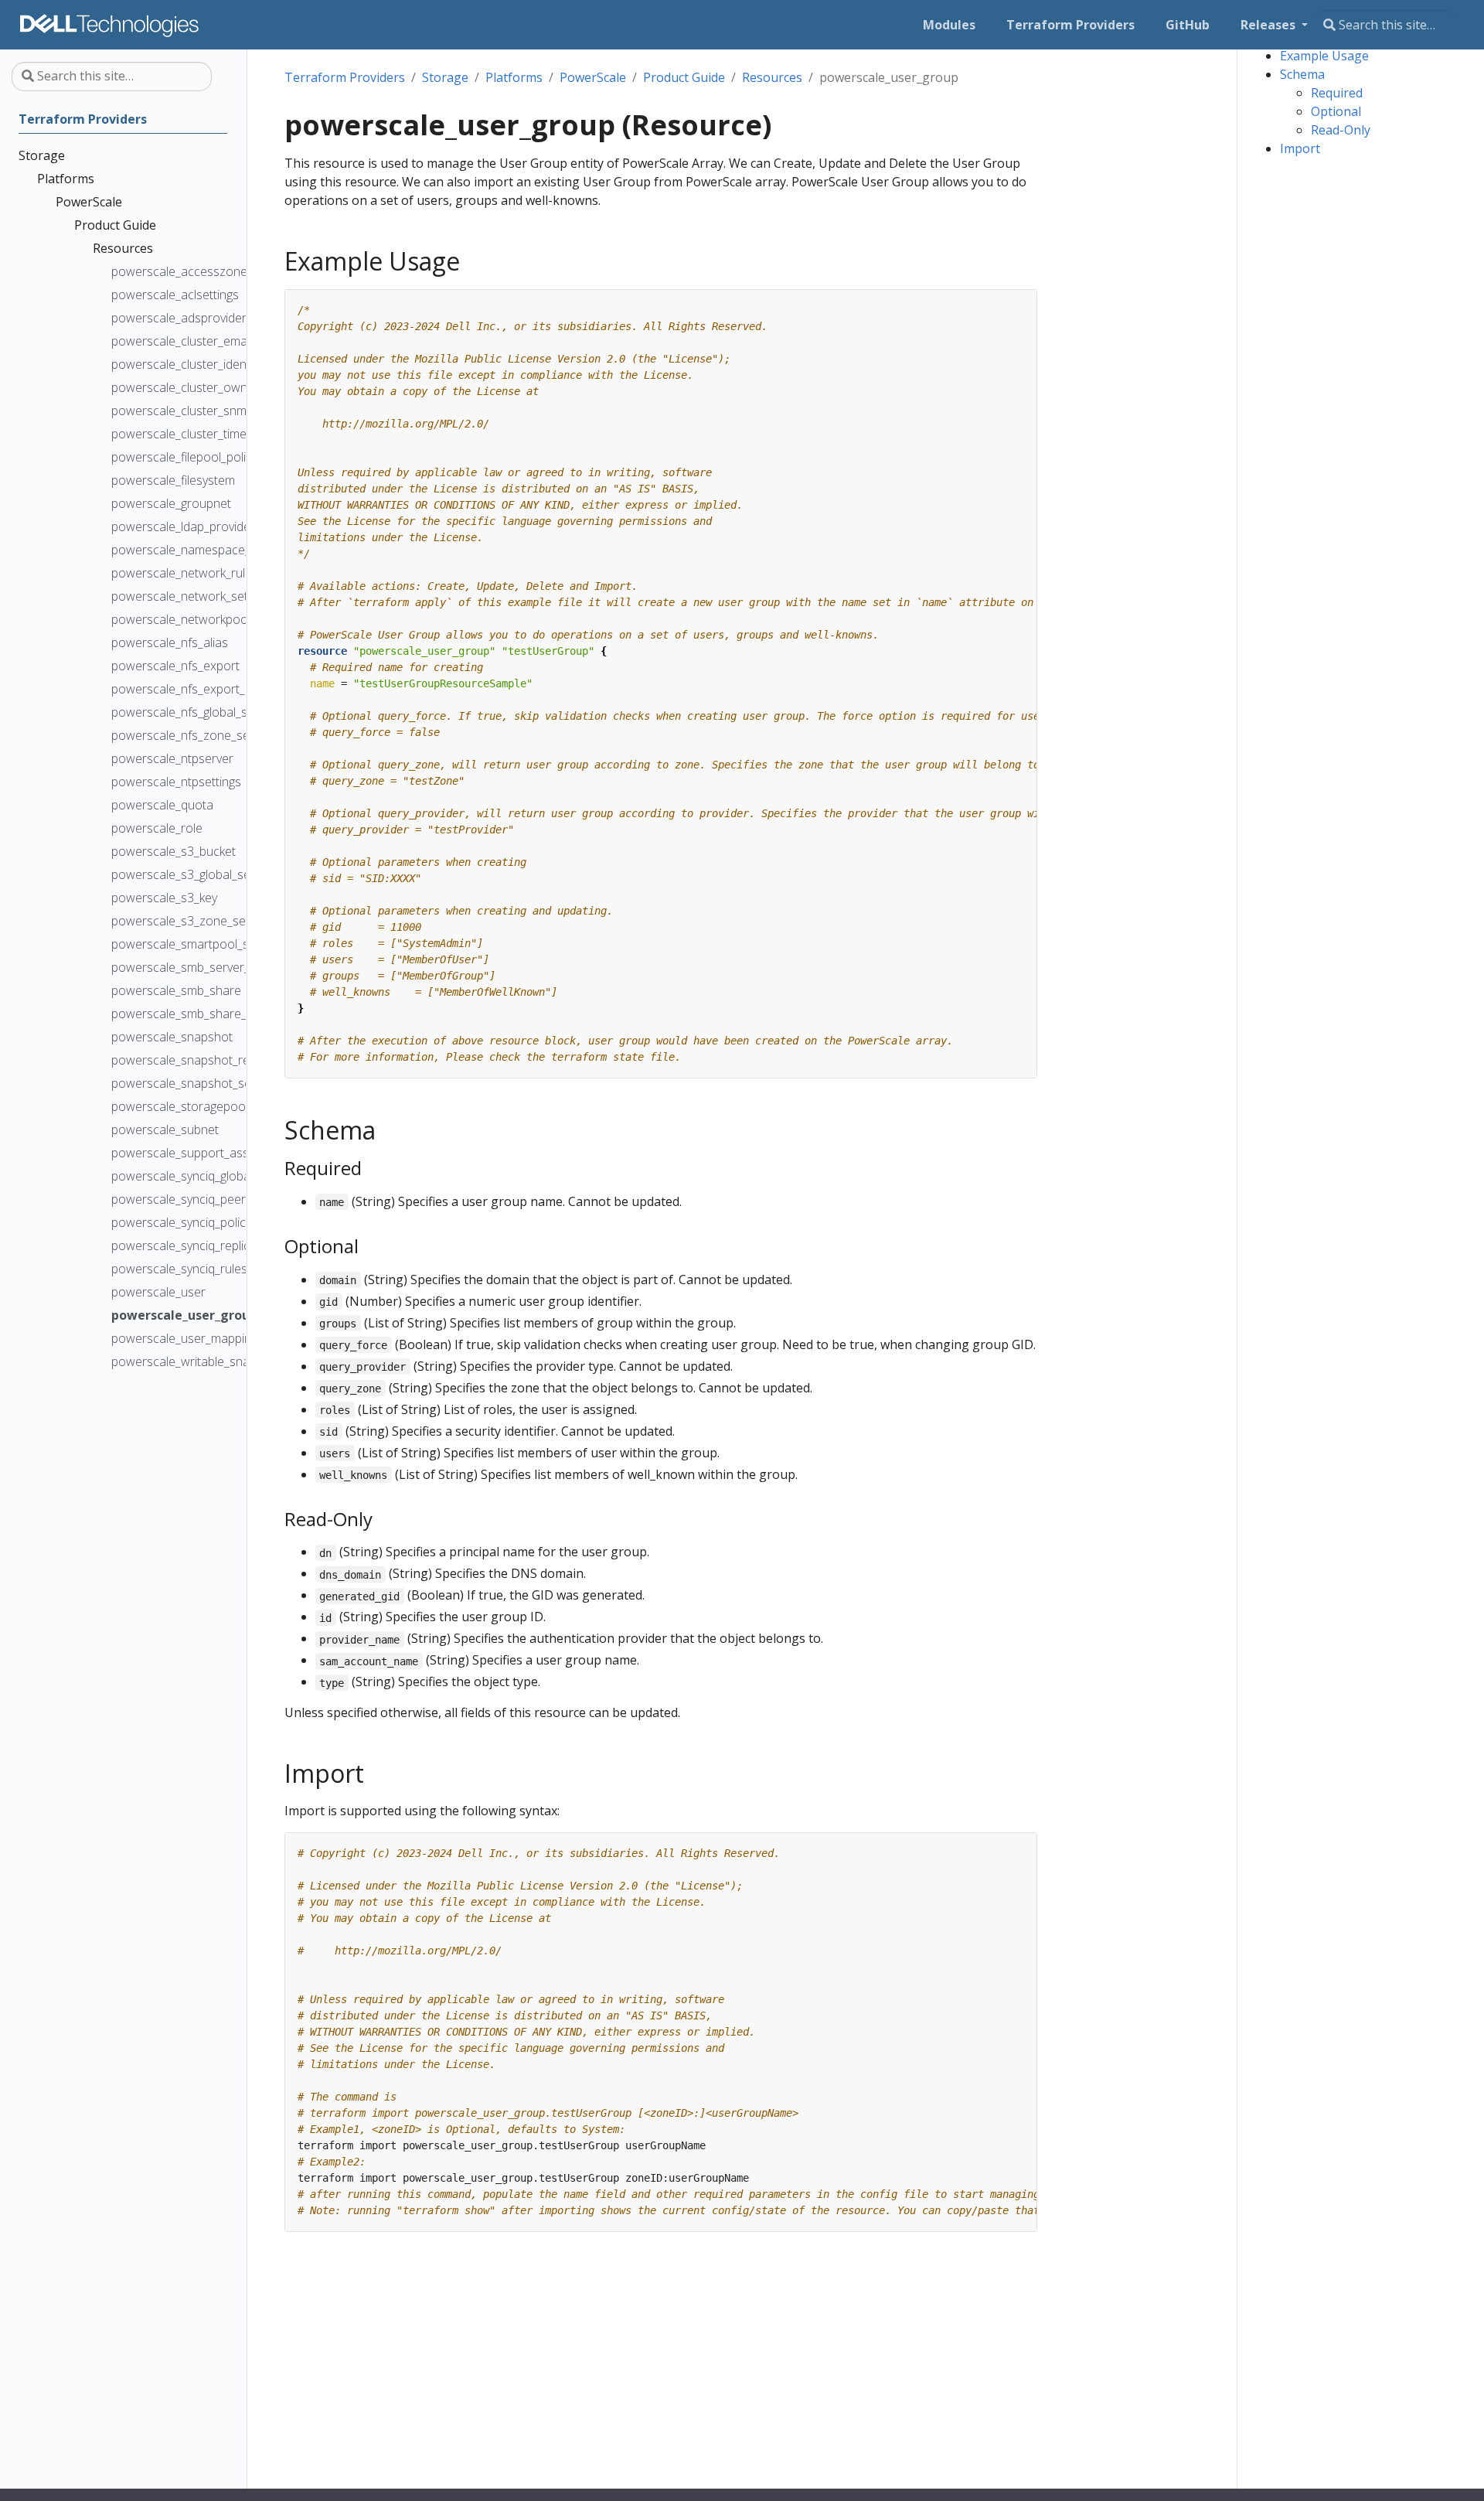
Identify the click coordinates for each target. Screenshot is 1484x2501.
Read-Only (1341, 130)
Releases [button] (1270, 25)
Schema (1302, 74)
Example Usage (1324, 56)
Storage (445, 77)
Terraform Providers (345, 77)
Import (1300, 148)
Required (1337, 93)
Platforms (514, 77)
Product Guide (684, 77)
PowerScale (593, 77)
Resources (772, 77)
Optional (1336, 111)
